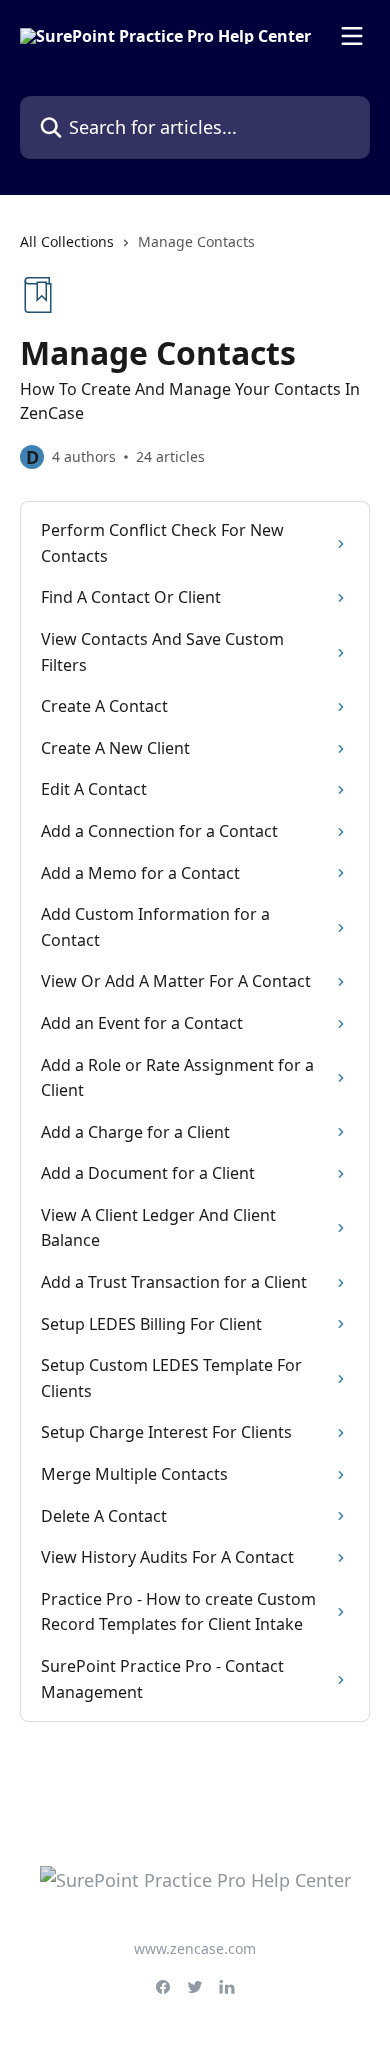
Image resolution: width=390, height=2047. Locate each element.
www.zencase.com (195, 1948)
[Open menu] (352, 36)
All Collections (67, 241)
